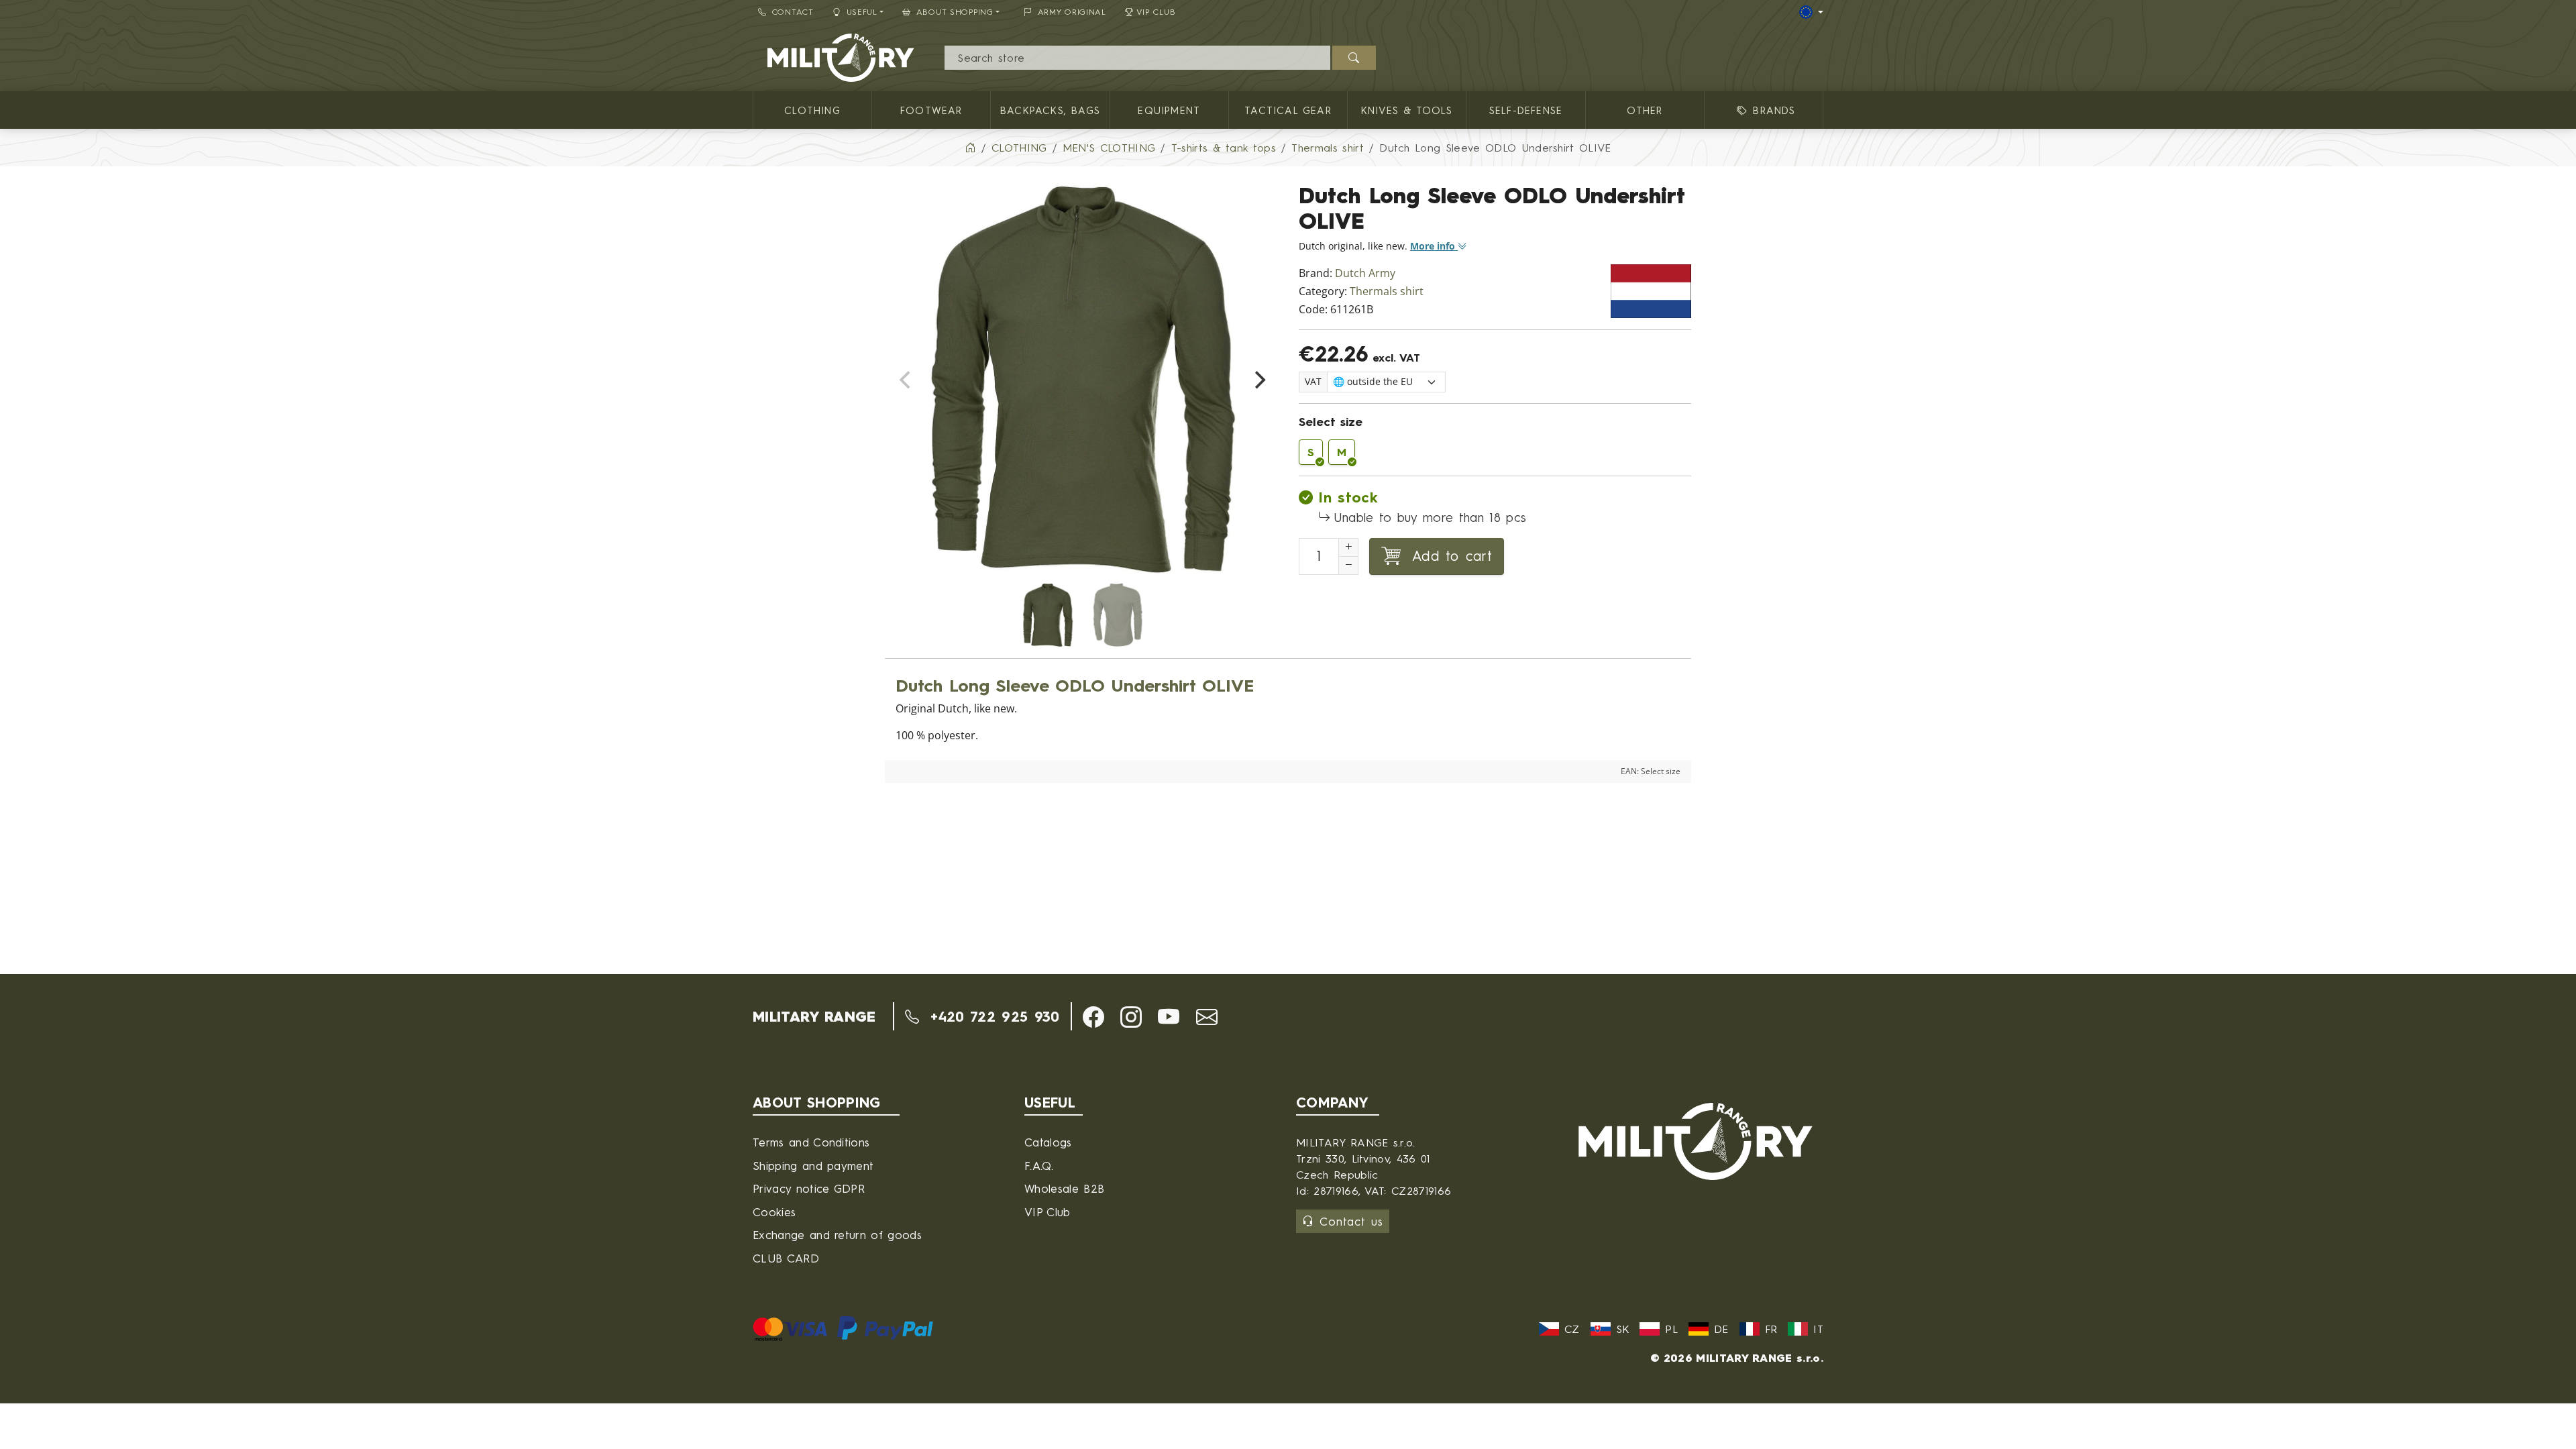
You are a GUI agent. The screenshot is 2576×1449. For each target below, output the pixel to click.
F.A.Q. (1039, 1166)
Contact (793, 12)
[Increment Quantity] (1348, 547)
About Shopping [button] (955, 12)
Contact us (1351, 1221)
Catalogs (1048, 1142)
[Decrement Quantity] (1348, 566)
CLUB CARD (786, 1258)
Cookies (774, 1212)
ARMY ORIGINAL (1072, 12)
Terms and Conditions (811, 1142)
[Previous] (906, 380)
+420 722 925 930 (992, 1016)
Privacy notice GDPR (809, 1188)
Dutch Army (1365, 273)
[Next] (1258, 380)
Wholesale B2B (1064, 1188)
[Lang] (1811, 12)
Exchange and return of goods (837, 1235)
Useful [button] (862, 12)
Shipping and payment (813, 1166)
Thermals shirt (1387, 291)
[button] (1093, 1017)
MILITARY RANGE (814, 1016)
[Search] (1354, 58)
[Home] (970, 148)
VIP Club (1156, 12)
